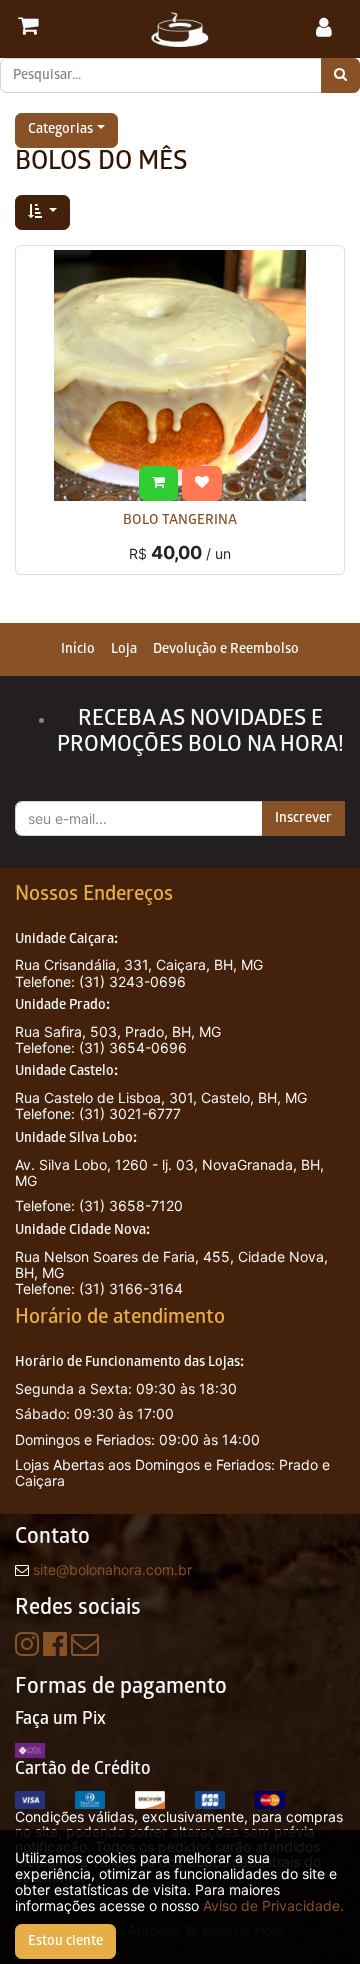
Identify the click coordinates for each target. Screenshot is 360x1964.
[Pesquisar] (340, 75)
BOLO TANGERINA (180, 521)
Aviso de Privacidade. (273, 1905)
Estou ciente (65, 1941)
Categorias (60, 130)
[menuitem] (78, 649)
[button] (42, 212)
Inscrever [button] (303, 818)
